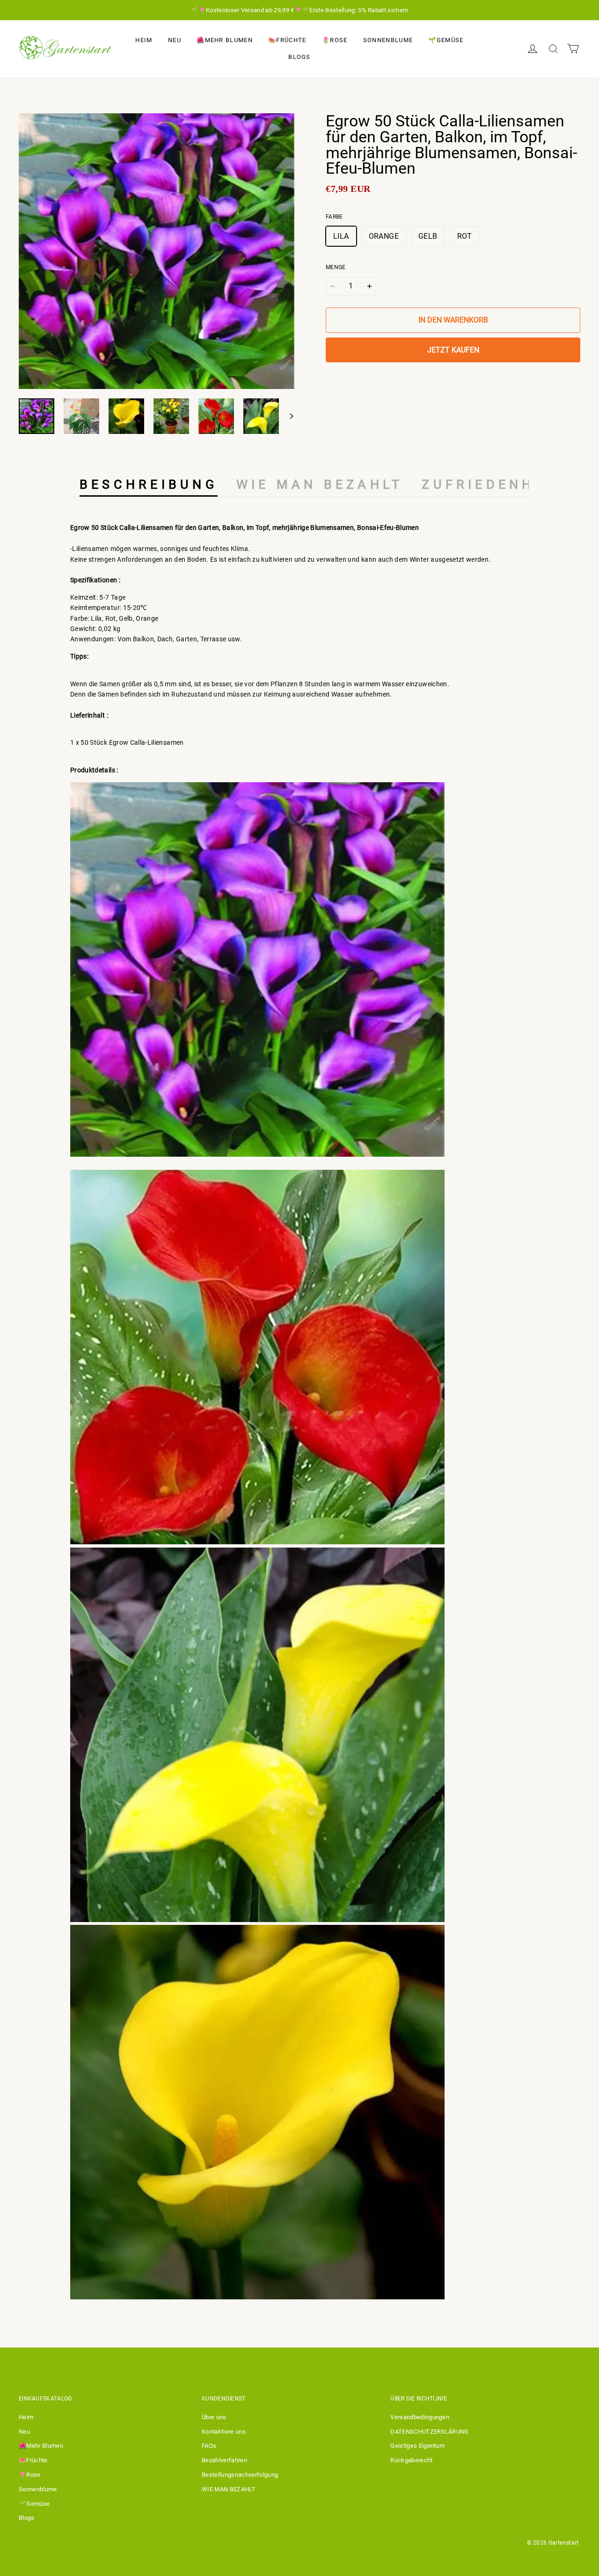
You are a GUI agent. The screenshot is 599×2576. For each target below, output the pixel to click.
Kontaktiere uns (224, 2432)
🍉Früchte (287, 40)
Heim (144, 40)
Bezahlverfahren (224, 2460)
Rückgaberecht (411, 2460)
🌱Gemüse (446, 40)
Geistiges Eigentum (417, 2446)
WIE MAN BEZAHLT (229, 2489)
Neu (175, 40)
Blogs (299, 57)
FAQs (209, 2446)
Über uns (214, 2417)
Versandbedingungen (420, 2417)
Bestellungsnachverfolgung (240, 2475)
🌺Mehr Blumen (225, 40)
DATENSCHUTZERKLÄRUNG (430, 2432)
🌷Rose (335, 40)
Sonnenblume (388, 40)
